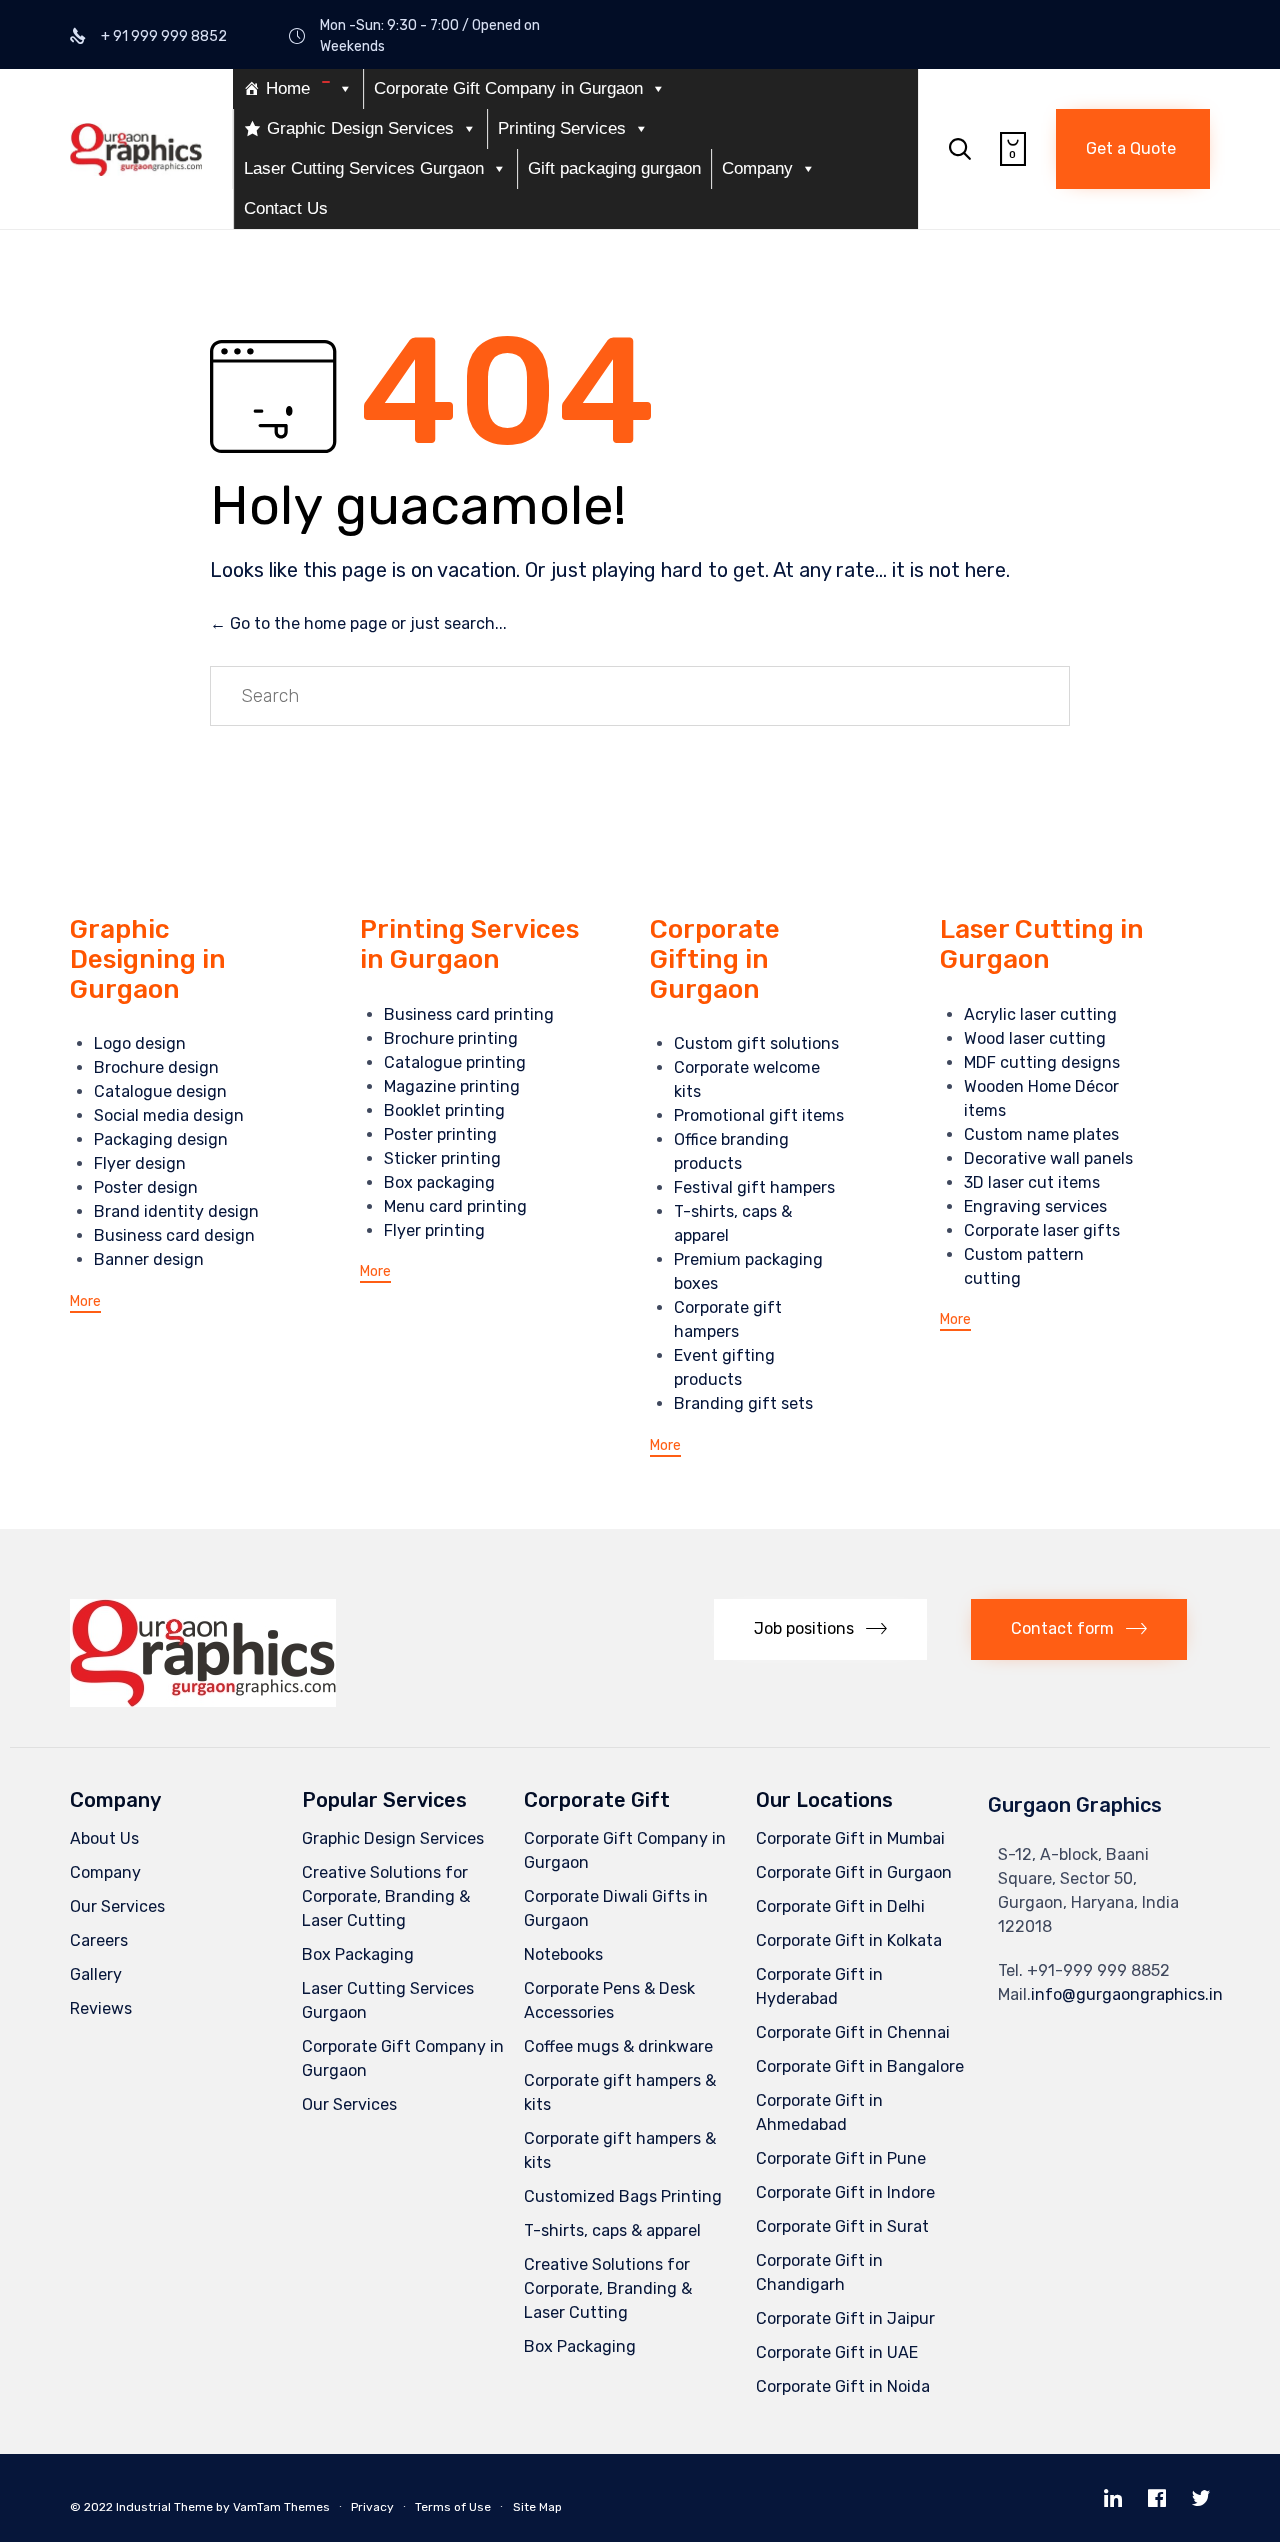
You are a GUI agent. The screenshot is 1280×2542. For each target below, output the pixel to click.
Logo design (140, 1043)
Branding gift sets (743, 1403)
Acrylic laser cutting (1040, 1014)
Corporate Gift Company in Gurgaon (508, 88)
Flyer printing (434, 1230)
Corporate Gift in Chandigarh (819, 2272)
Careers (99, 1940)
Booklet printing (444, 1110)
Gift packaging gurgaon (614, 168)
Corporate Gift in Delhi (840, 1906)
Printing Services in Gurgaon (469, 944)
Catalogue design (160, 1091)
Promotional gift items (759, 1115)
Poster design (146, 1187)
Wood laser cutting (1035, 1038)
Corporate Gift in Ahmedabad (819, 2112)
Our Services (117, 1906)
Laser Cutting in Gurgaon (1042, 944)
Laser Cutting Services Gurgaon (364, 168)
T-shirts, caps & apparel (612, 2230)
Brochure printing (451, 1038)
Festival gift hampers (754, 1187)
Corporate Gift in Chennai (853, 2032)
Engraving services (1035, 1206)
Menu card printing (455, 1206)
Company (757, 168)
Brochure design (156, 1067)
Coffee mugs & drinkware (618, 2046)
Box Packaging (358, 1954)
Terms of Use (453, 2507)
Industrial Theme (164, 2507)
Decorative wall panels (1048, 1158)
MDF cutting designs (1042, 1062)
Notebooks (563, 1954)
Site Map (537, 2507)
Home (288, 88)
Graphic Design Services (360, 128)
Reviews (101, 2008)
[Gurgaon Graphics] (136, 149)
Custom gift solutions (756, 1043)
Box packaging (439, 1182)
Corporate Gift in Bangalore (860, 2066)
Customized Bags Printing (623, 2196)
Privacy (372, 2507)
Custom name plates (1041, 1134)
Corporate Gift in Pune (841, 2158)
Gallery (96, 1974)
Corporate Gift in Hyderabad (819, 1986)
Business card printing (469, 1014)
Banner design (149, 1259)
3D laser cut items (1032, 1182)
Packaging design (161, 1139)
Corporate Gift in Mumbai (850, 1838)
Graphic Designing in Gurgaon (148, 959)
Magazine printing (452, 1086)
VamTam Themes (281, 2507)
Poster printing (440, 1134)
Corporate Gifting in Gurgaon (715, 959)
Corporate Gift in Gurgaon (854, 1872)
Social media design (169, 1115)
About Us (104, 1838)
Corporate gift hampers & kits (620, 2092)
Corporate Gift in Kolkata (849, 1940)
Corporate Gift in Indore (845, 2192)
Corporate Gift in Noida (843, 2386)
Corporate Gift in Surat (842, 2226)
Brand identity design (176, 1211)
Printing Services (562, 128)
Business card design (174, 1235)
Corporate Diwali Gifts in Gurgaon (616, 1908)
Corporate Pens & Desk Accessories (609, 2000)
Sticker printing (442, 1158)
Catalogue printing (455, 1062)
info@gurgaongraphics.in (1127, 1994)
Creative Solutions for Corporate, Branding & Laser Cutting (386, 1896)
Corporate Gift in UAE (837, 2352)
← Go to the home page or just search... (358, 623)
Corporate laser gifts (1042, 1230)
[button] (1133, 149)
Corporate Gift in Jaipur (845, 2318)
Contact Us (286, 208)
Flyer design (140, 1163)
